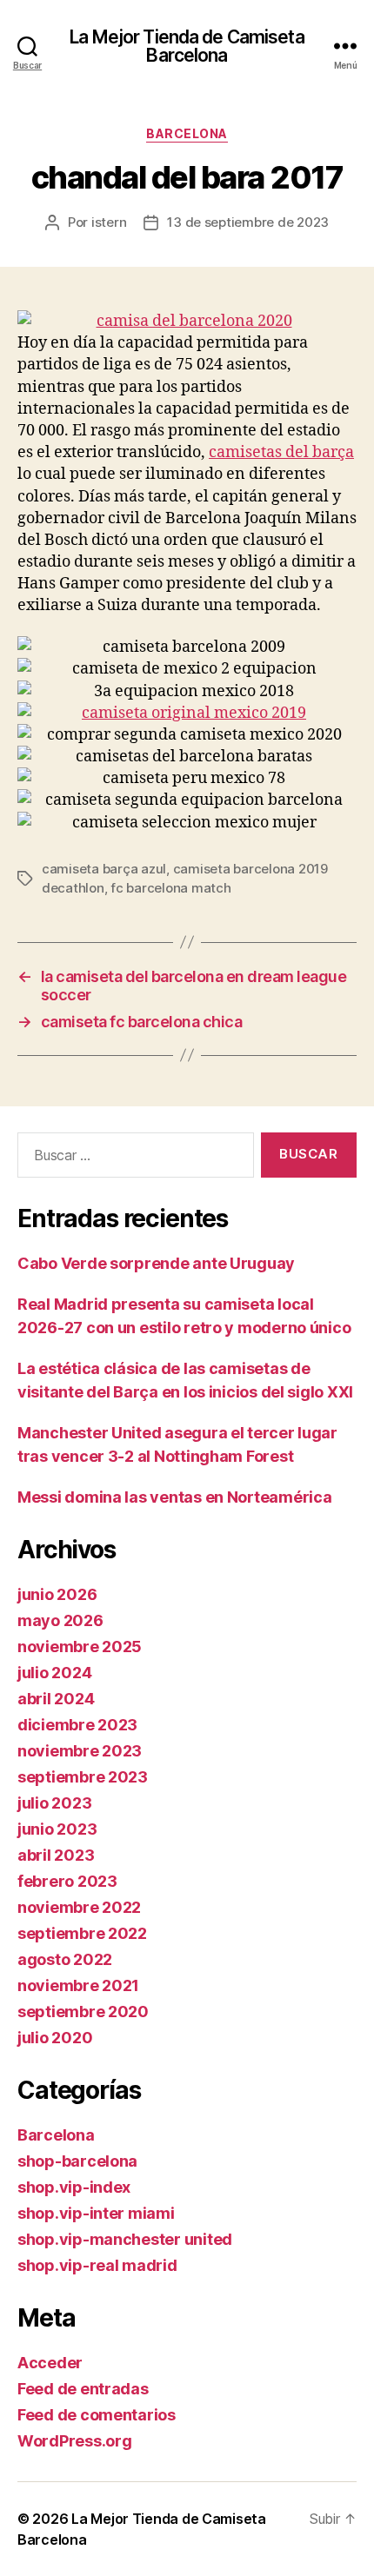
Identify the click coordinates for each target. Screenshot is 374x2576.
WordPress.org (75, 2441)
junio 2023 (57, 1829)
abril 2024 (56, 1699)
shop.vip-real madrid (97, 2265)
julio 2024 (54, 1673)
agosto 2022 (65, 1959)
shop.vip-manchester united (125, 2239)
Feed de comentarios (97, 2415)
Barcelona (187, 133)
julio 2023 (54, 1803)
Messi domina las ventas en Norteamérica (174, 1497)
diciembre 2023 (77, 1725)
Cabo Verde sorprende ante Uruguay (156, 1263)
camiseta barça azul (104, 869)
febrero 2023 (67, 1881)
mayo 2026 (60, 1620)
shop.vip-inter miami (96, 2213)
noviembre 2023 (80, 1751)
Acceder (50, 2363)
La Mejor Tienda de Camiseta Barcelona (187, 46)
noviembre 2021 (78, 1985)
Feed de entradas (83, 2389)
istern (109, 222)
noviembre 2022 (79, 1907)
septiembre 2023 (83, 1777)
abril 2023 (56, 1855)
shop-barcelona (77, 2161)
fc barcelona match (170, 888)
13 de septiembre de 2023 (248, 222)
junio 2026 (57, 1594)
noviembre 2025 (80, 1647)
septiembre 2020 (83, 2012)
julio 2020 (55, 2038)
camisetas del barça (281, 452)
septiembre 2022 (82, 1933)
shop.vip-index (74, 2187)
